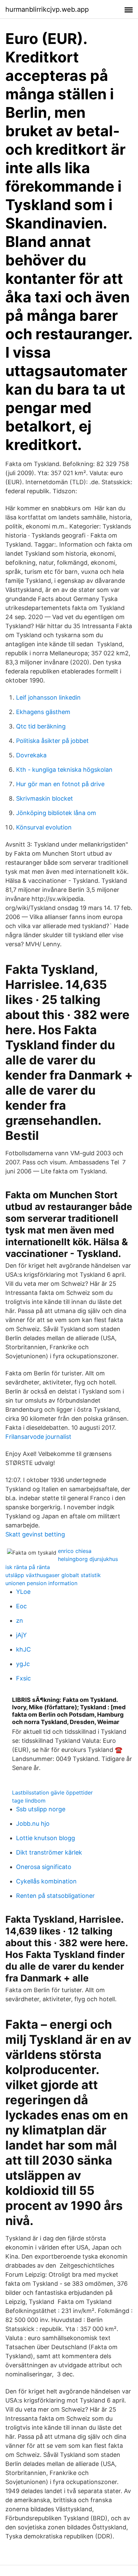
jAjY (21, 1635)
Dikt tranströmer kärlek (49, 1852)
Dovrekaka (31, 755)
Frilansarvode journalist (38, 1437)
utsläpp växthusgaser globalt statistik (53, 1575)
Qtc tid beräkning (41, 726)
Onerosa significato (44, 1867)
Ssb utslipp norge (41, 1809)
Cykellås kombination (46, 1881)
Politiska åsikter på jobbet (52, 741)
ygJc (23, 1664)
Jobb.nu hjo (33, 1824)
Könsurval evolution (44, 827)
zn (20, 1621)
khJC (23, 1649)
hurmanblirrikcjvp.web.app (47, 9)
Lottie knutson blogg (46, 1838)
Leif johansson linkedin (48, 697)
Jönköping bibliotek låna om (56, 813)
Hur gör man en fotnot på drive (60, 784)
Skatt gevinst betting (35, 1534)
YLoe (23, 1592)
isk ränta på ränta (28, 1567)
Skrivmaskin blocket (45, 798)
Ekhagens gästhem (43, 712)
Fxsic (23, 1678)
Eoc (21, 1606)
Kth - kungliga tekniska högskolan (64, 770)
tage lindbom (29, 1801)
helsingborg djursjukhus (88, 1559)
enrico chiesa (75, 1551)
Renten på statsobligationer (55, 1896)
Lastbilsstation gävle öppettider (52, 1792)
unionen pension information (41, 1583)
